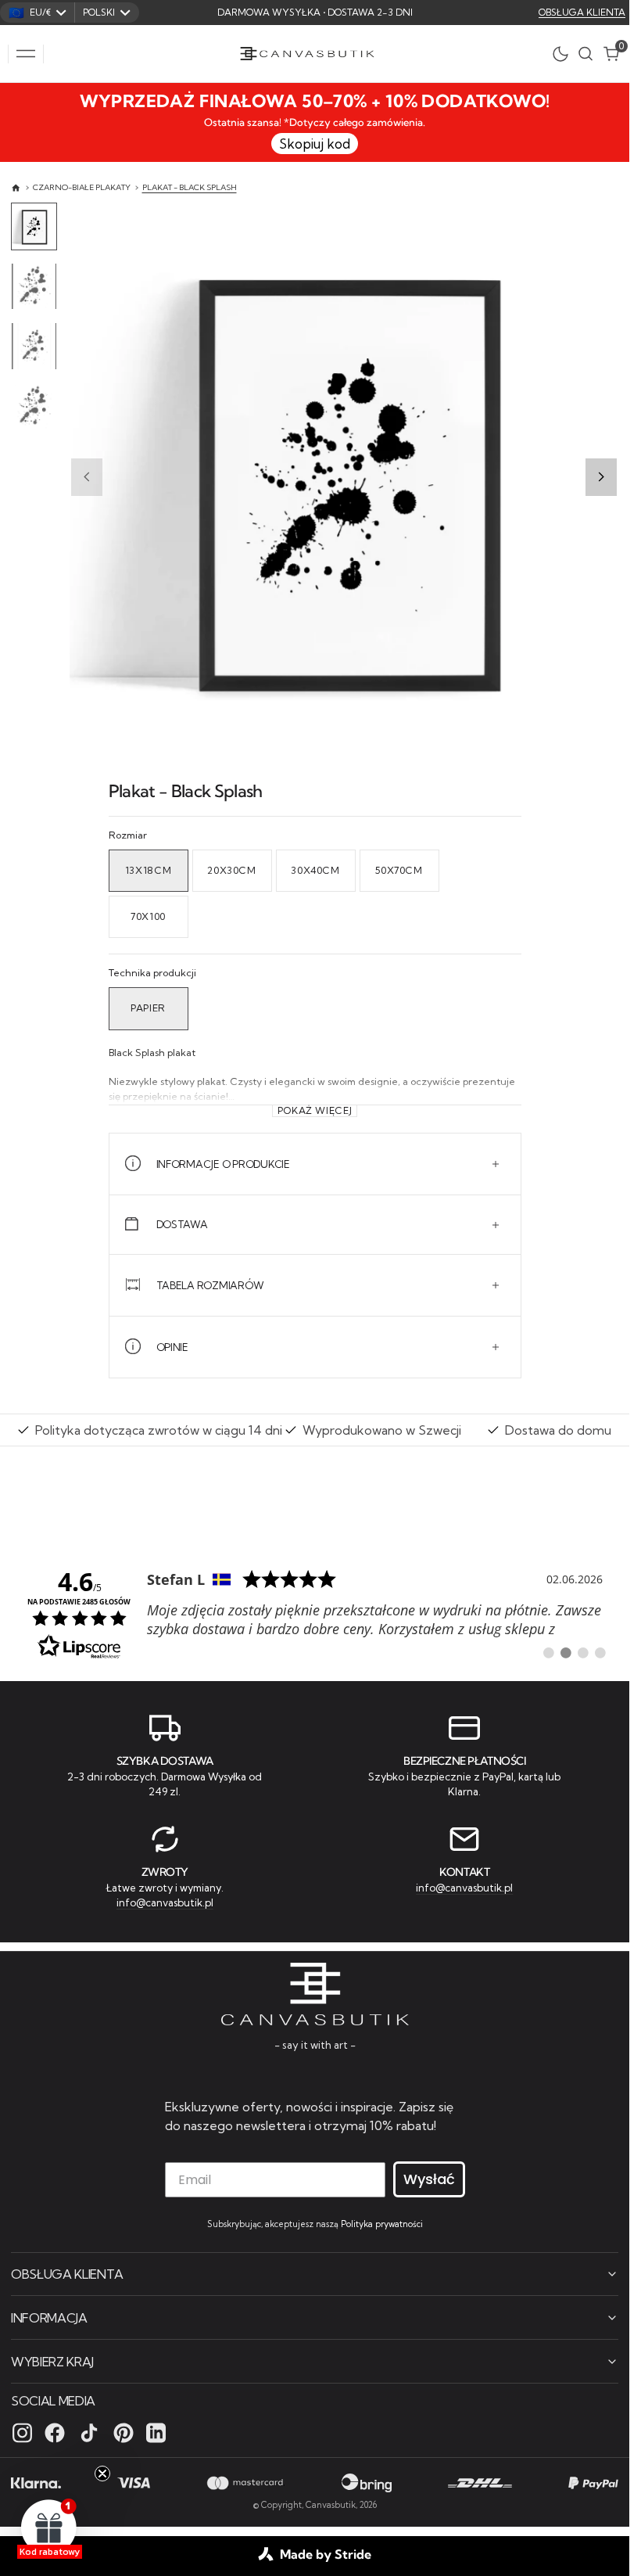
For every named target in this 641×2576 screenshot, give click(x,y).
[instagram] (22, 2433)
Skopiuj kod (315, 144)
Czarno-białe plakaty (82, 187)
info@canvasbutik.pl (165, 1902)
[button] (26, 54)
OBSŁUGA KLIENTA (582, 12)
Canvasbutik (331, 2505)
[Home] (16, 188)
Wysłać (429, 2179)
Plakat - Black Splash (190, 187)
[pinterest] (124, 2433)
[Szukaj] (585, 54)
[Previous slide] (87, 477)
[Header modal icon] (26, 54)
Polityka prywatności (382, 2224)
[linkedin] (156, 2433)
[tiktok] (89, 2433)
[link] (315, 1613)
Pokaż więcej (315, 1111)
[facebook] (55, 2433)
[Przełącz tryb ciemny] (564, 54)
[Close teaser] (102, 2474)
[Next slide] (601, 477)
